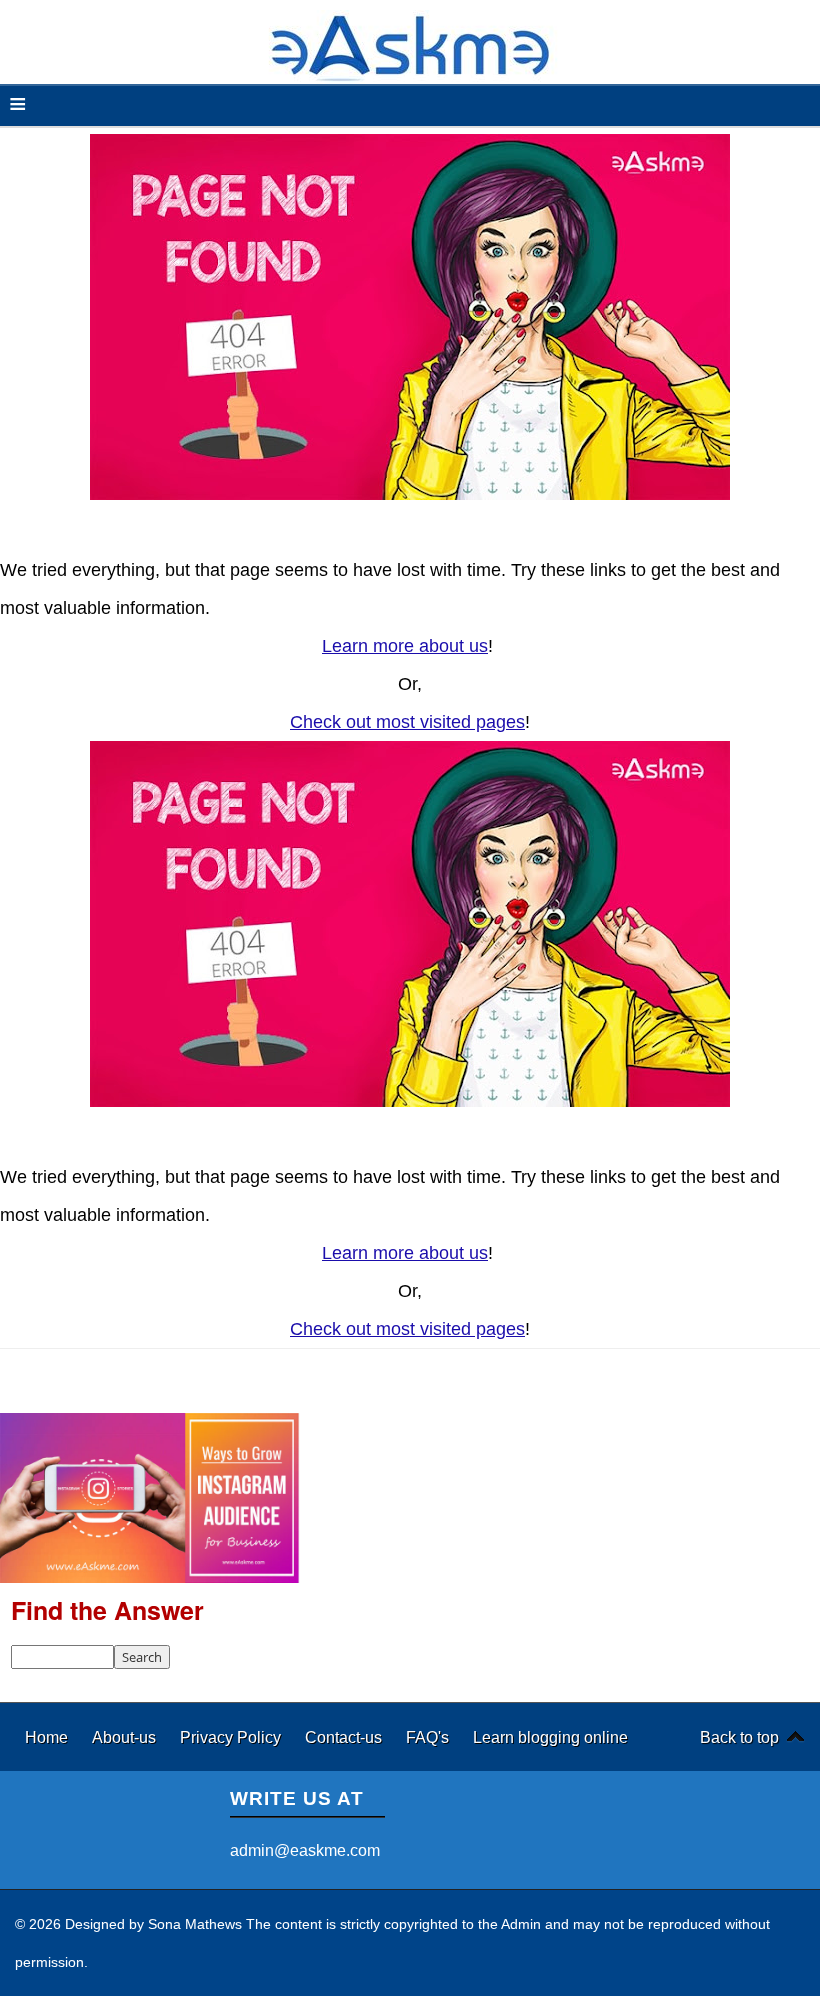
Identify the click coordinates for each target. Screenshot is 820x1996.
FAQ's (429, 1737)
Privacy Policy (232, 1737)
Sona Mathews (195, 1924)
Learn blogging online (550, 1737)
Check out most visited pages (407, 722)
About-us (126, 1737)
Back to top (739, 1737)
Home (48, 1737)
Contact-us (345, 1737)
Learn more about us (405, 646)
